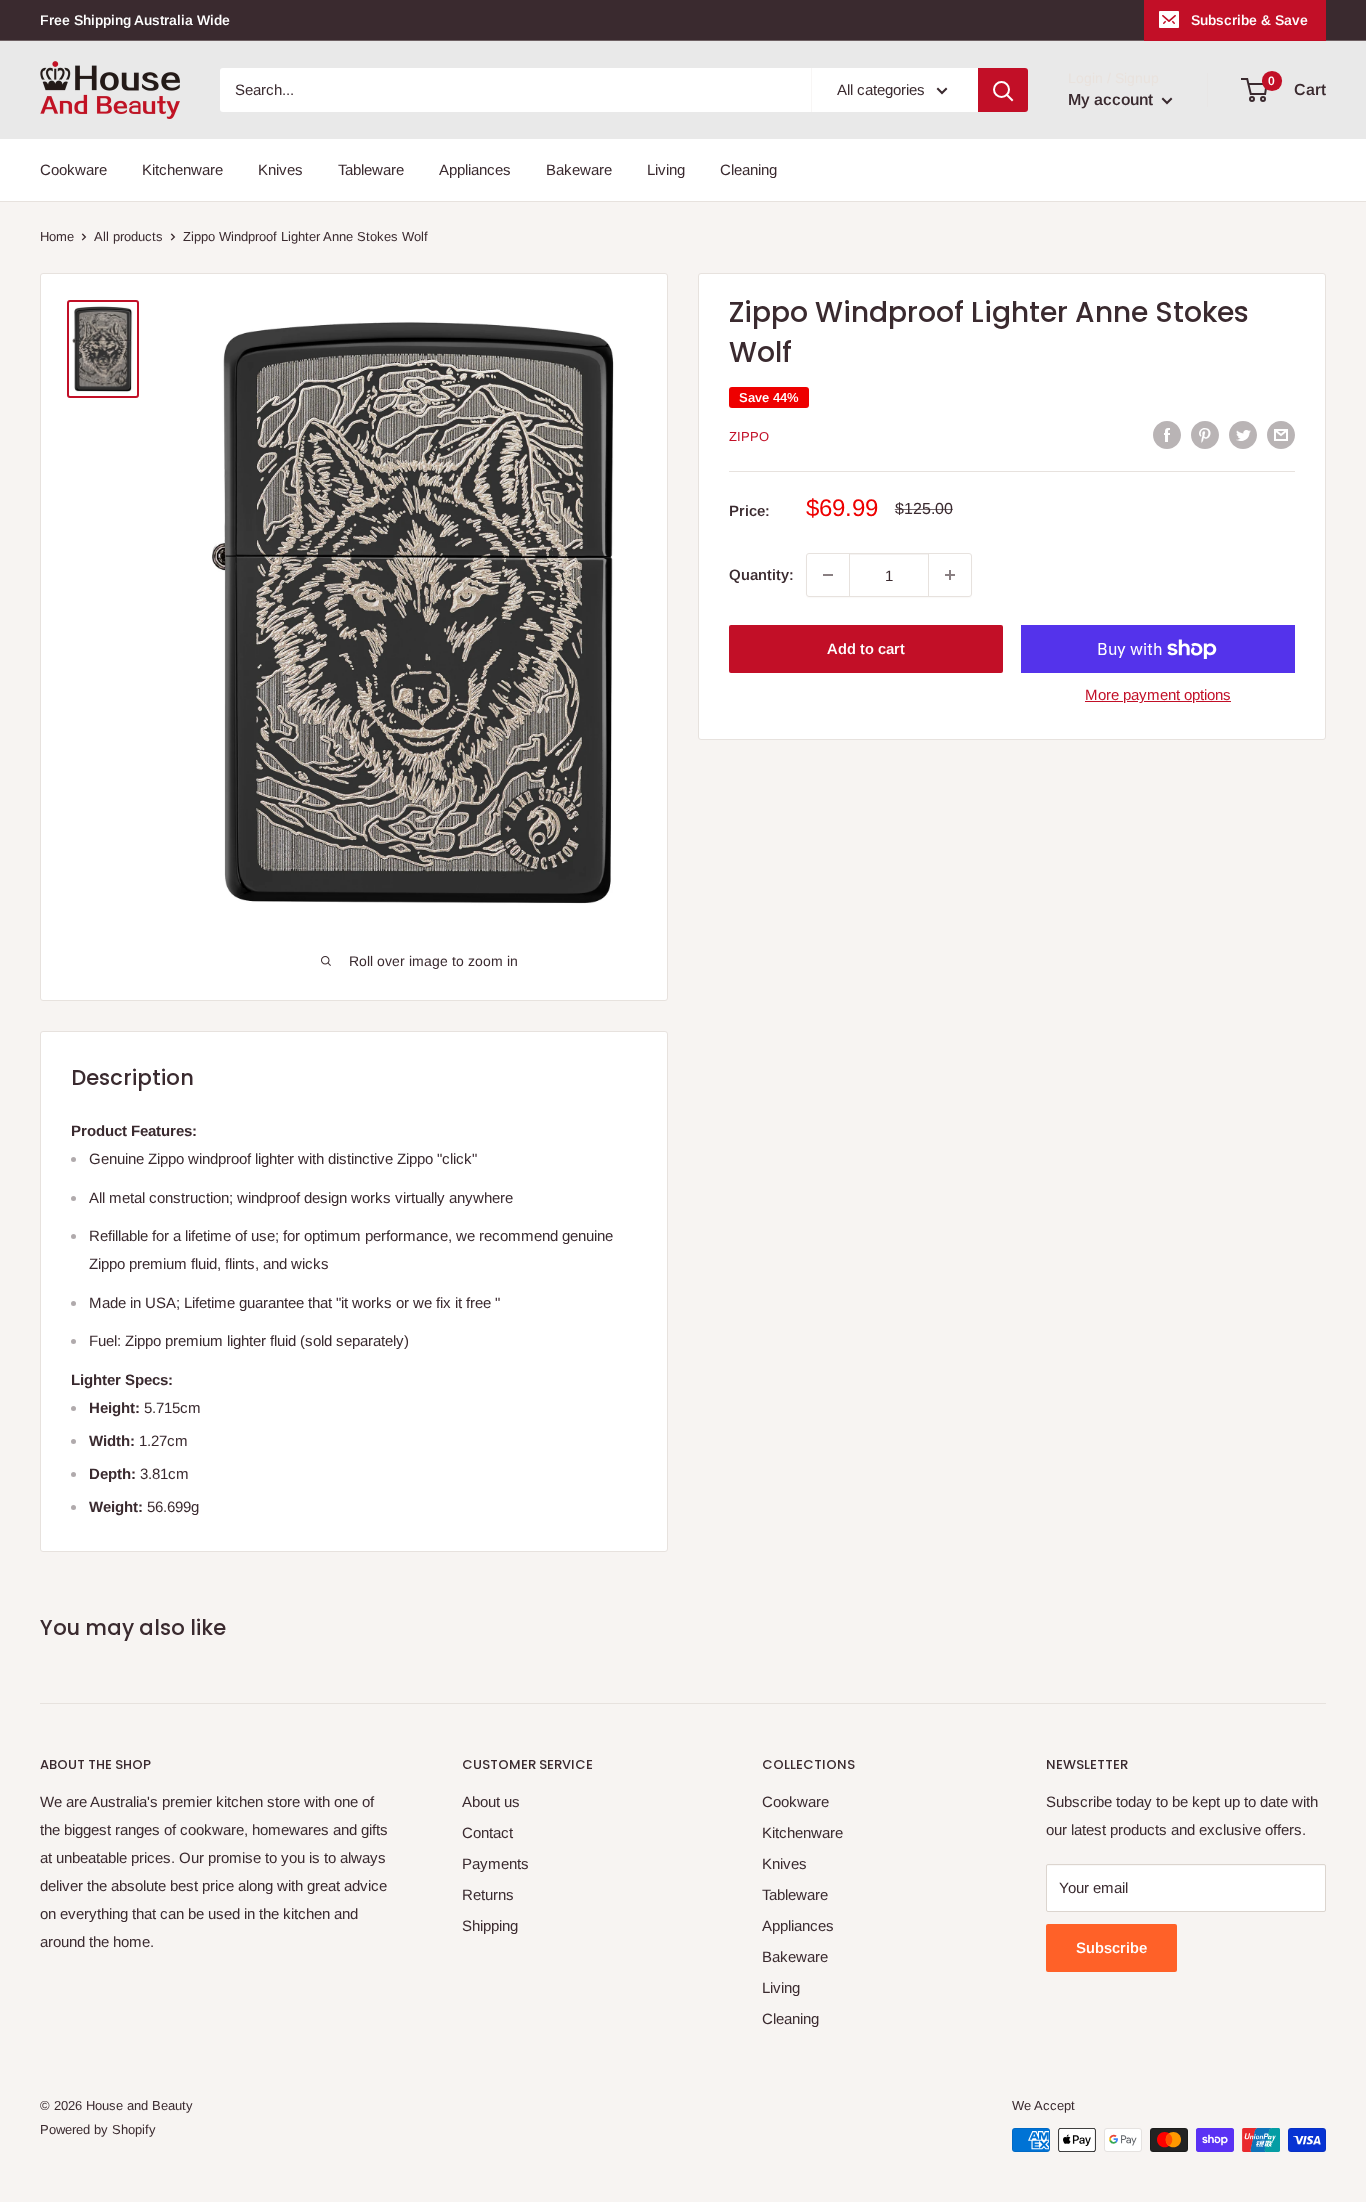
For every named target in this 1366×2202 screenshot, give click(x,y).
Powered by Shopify (98, 2129)
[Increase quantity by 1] (950, 575)
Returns (488, 1894)
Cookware (73, 169)
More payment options (1158, 694)
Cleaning (748, 169)
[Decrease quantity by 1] (828, 575)
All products (128, 236)
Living (666, 169)
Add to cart (866, 648)
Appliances (475, 169)
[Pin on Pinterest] (1205, 434)
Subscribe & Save (1249, 20)
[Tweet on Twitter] (1243, 434)
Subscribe (1111, 1947)
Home (57, 236)
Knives (280, 169)
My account (1112, 99)
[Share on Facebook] (1167, 434)
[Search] (1003, 90)
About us (491, 1801)
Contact (487, 1832)
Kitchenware (182, 169)
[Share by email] (1281, 434)
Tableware (371, 169)
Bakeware (579, 169)
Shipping (490, 1925)
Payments (495, 1863)
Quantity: (761, 574)
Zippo (749, 436)
